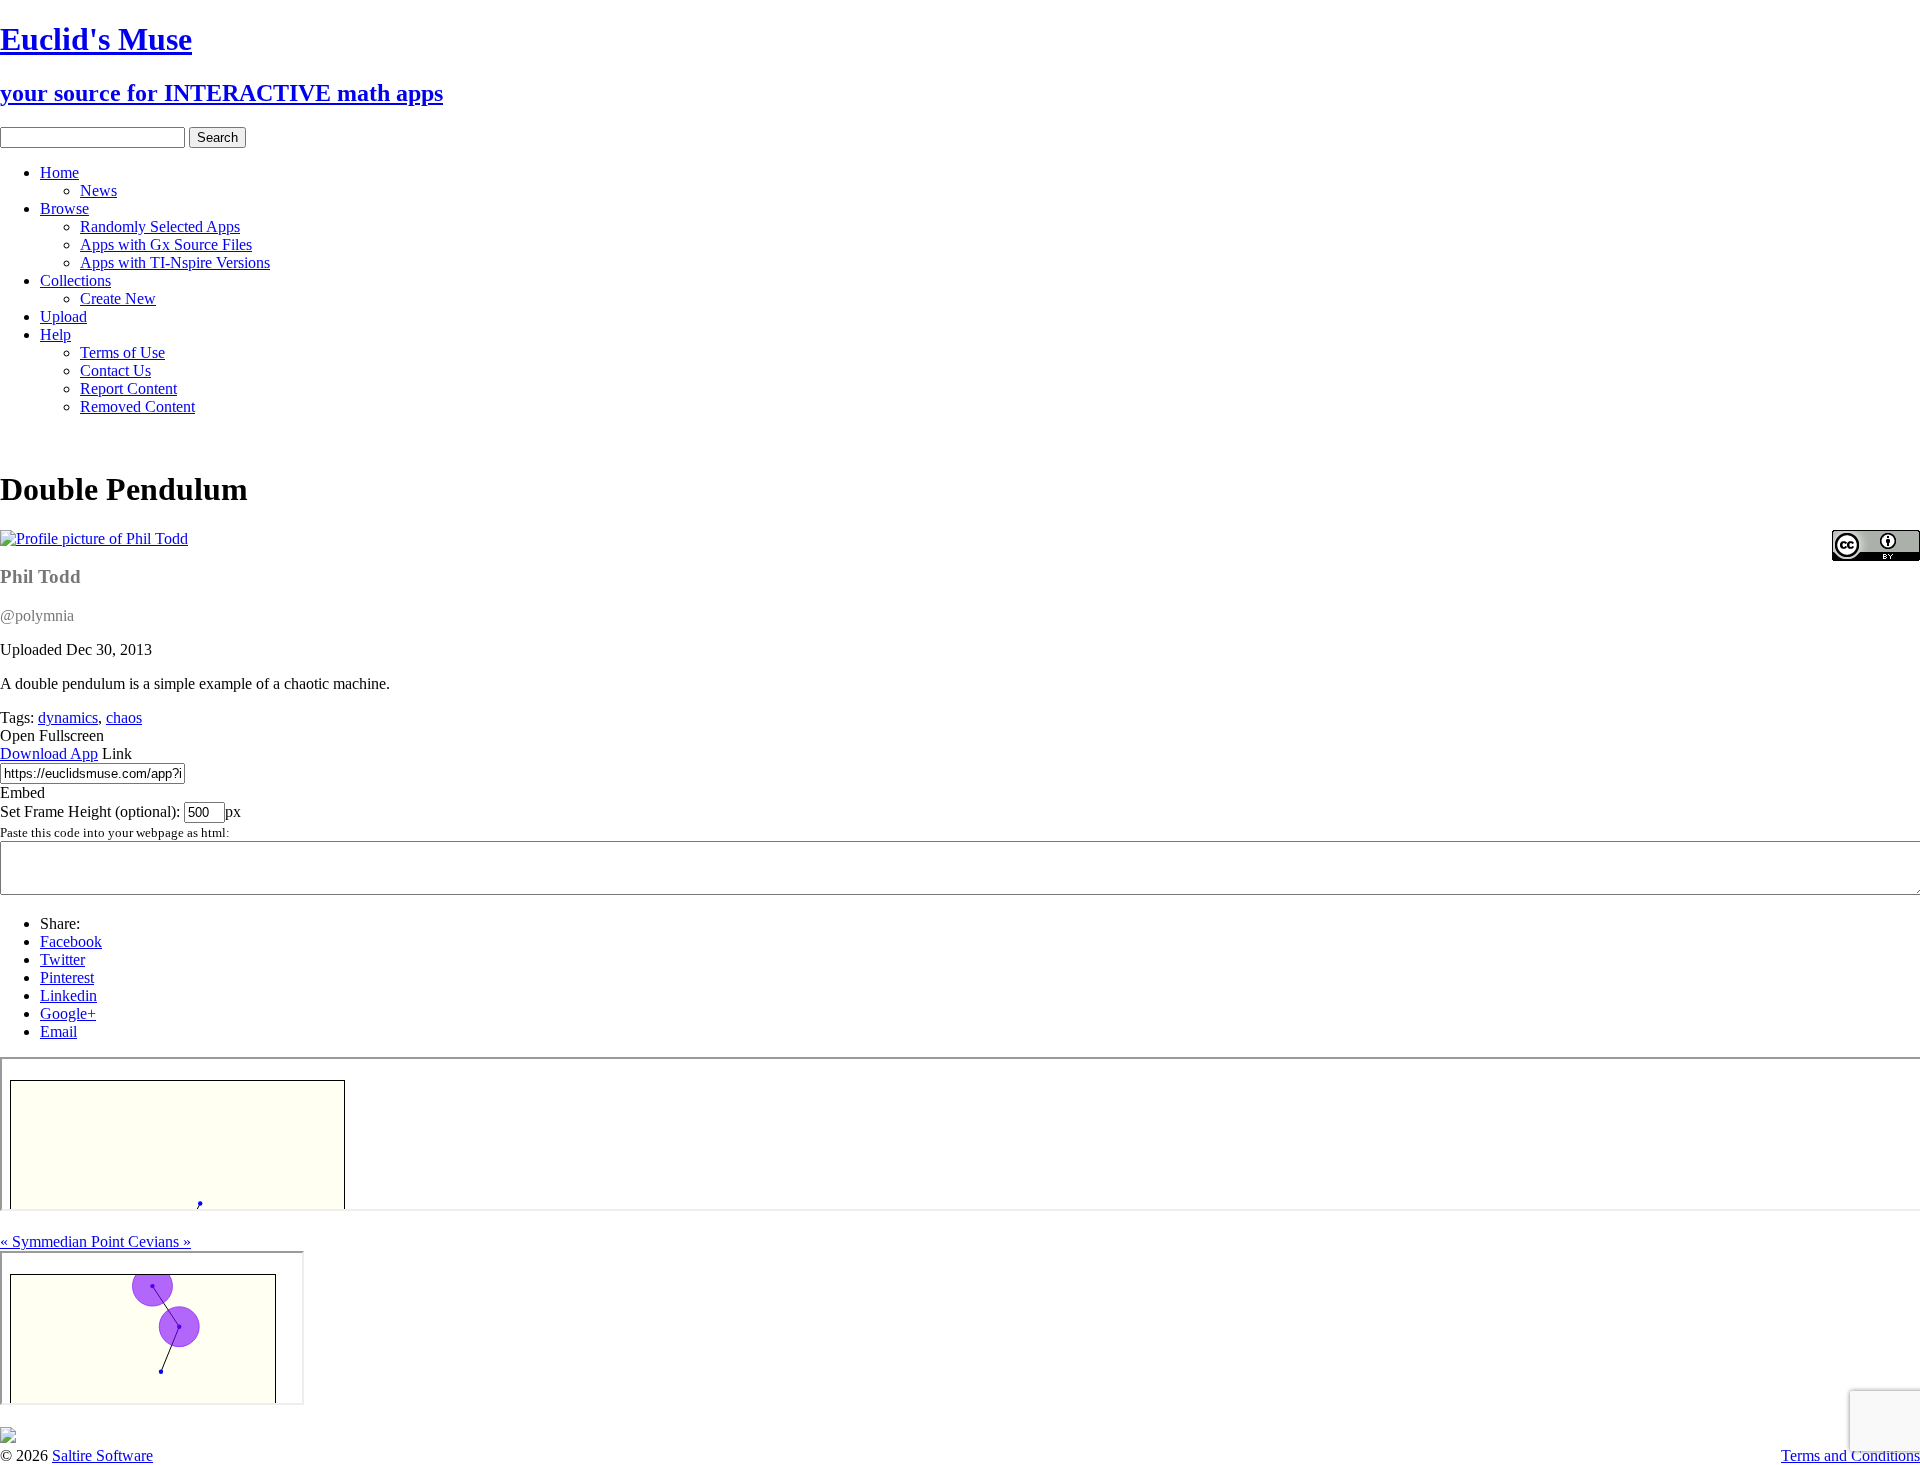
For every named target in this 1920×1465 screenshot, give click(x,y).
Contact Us (115, 370)
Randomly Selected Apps (160, 226)
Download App (49, 753)
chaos (124, 717)
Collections (75, 280)
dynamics (68, 717)
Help (55, 334)
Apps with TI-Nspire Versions (175, 262)
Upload (63, 316)
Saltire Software (102, 1455)
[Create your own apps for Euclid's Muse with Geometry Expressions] (8, 1437)
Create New (118, 298)
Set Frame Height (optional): (92, 811)
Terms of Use (122, 352)
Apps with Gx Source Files (166, 244)
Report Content (128, 388)
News (98, 190)
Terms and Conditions (1850, 1455)
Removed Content (137, 406)
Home (59, 172)
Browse (64, 208)
